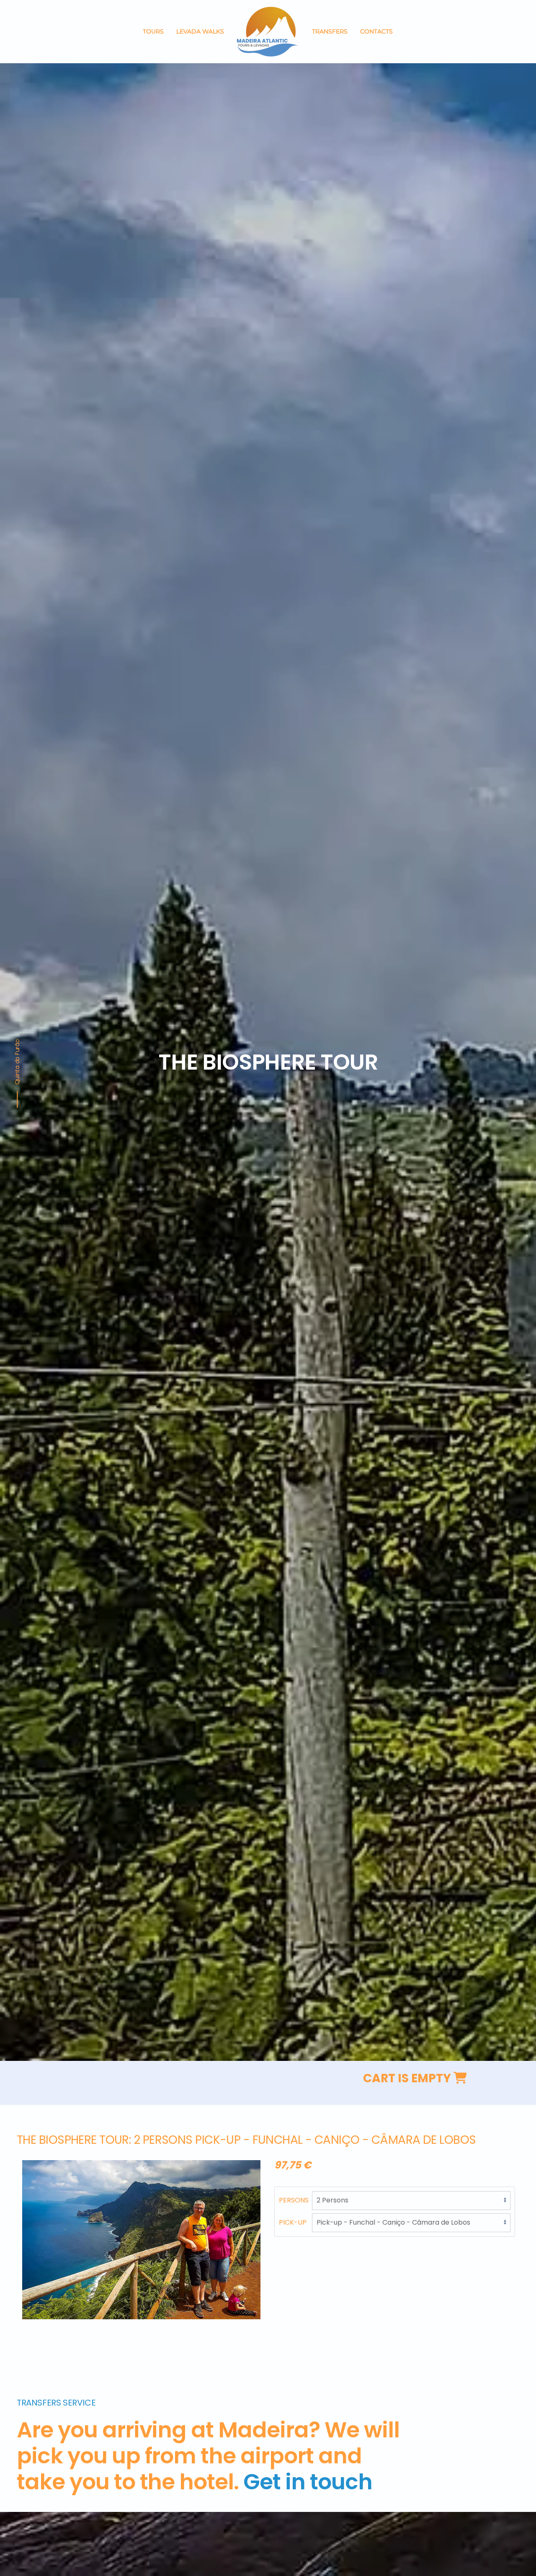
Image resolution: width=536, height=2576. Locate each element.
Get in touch (308, 2482)
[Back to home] (268, 32)
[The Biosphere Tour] (141, 2239)
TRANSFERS (330, 31)
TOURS (153, 31)
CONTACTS (376, 31)
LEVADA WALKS (200, 31)
